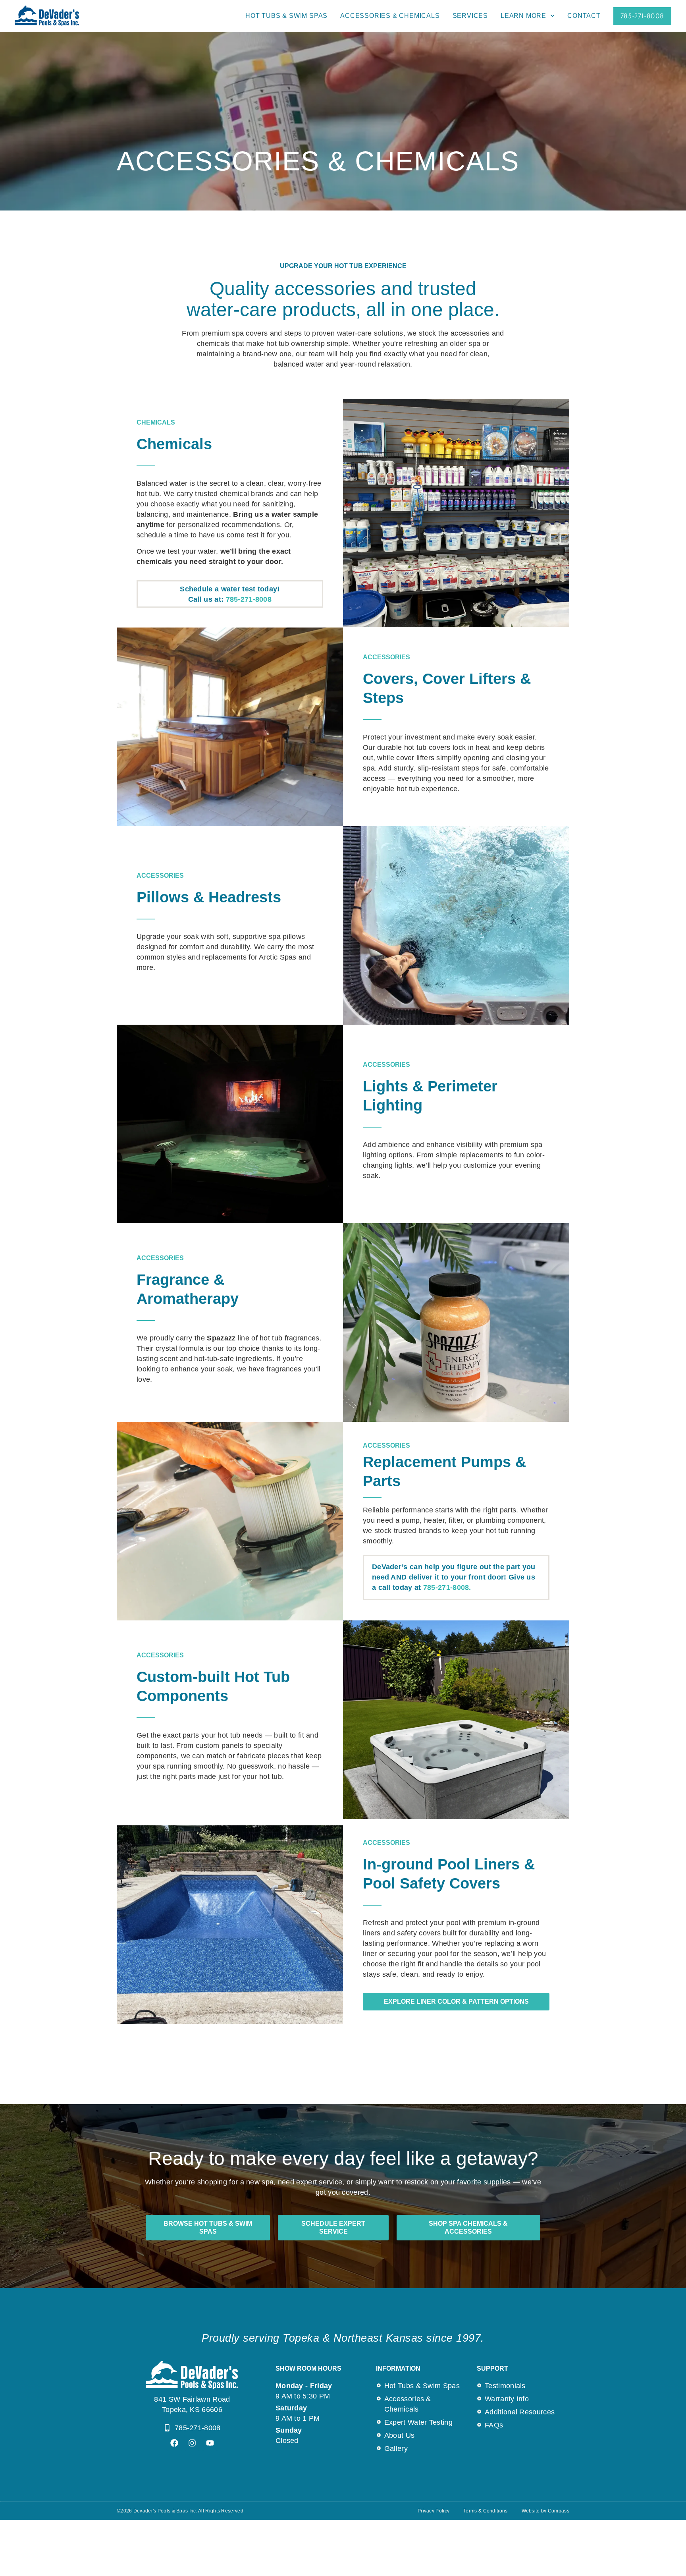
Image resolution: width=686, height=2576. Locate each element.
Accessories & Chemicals (390, 16)
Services (470, 16)
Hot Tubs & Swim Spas (286, 16)
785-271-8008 (249, 599)
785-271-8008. (447, 1587)
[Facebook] (174, 2443)
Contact (584, 16)
